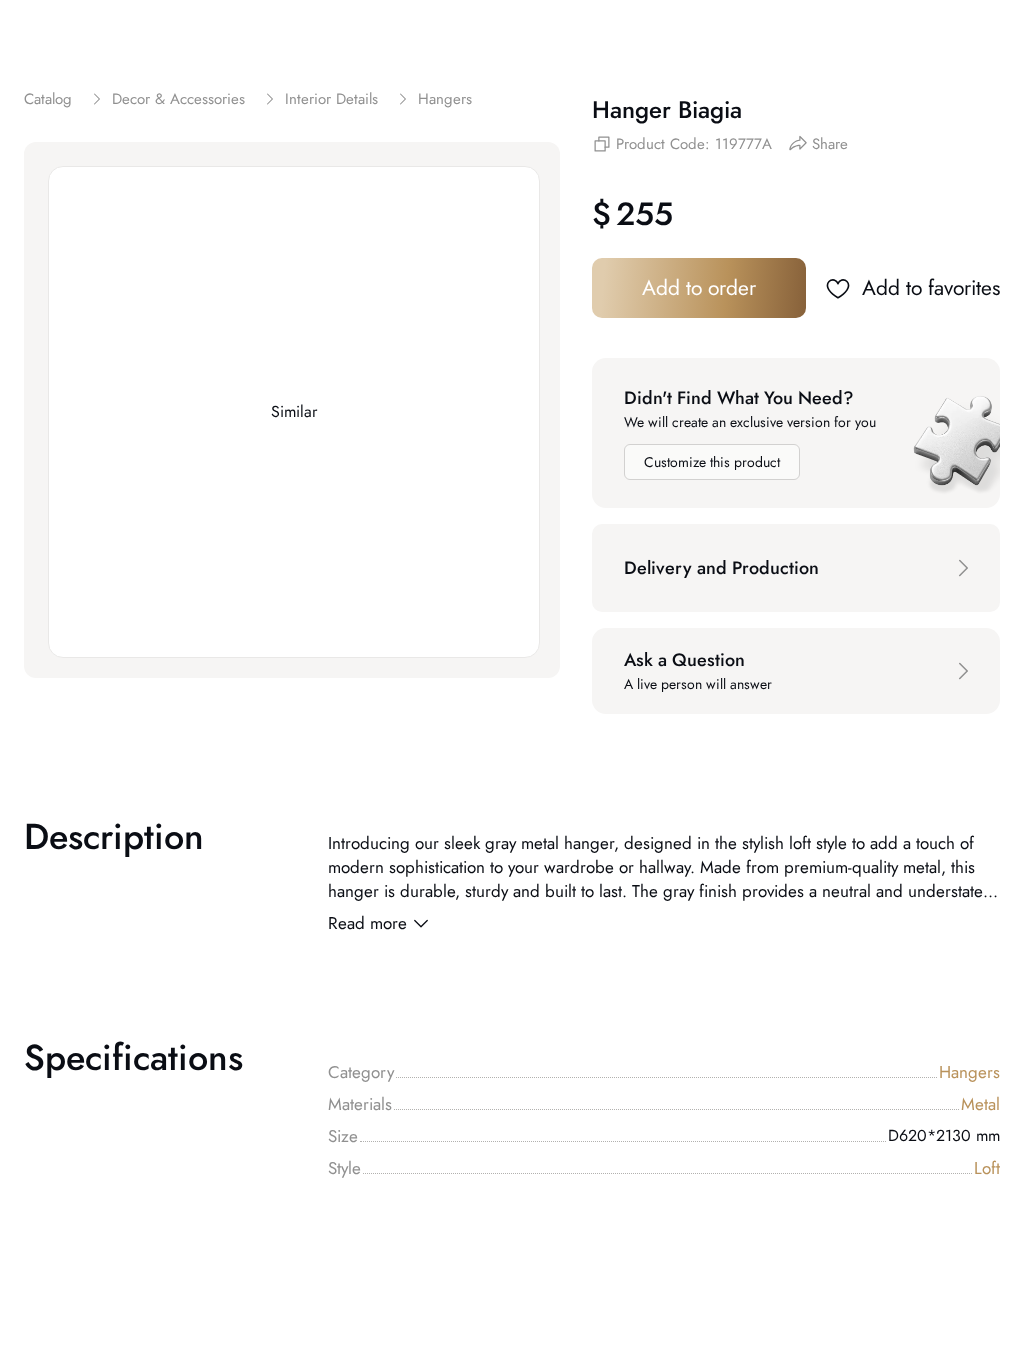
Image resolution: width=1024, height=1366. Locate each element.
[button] (796, 568)
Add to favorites (931, 288)
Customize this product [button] (712, 462)
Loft (987, 1168)
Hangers (969, 1072)
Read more (367, 923)
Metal (980, 1104)
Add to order (699, 288)
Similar (294, 411)
